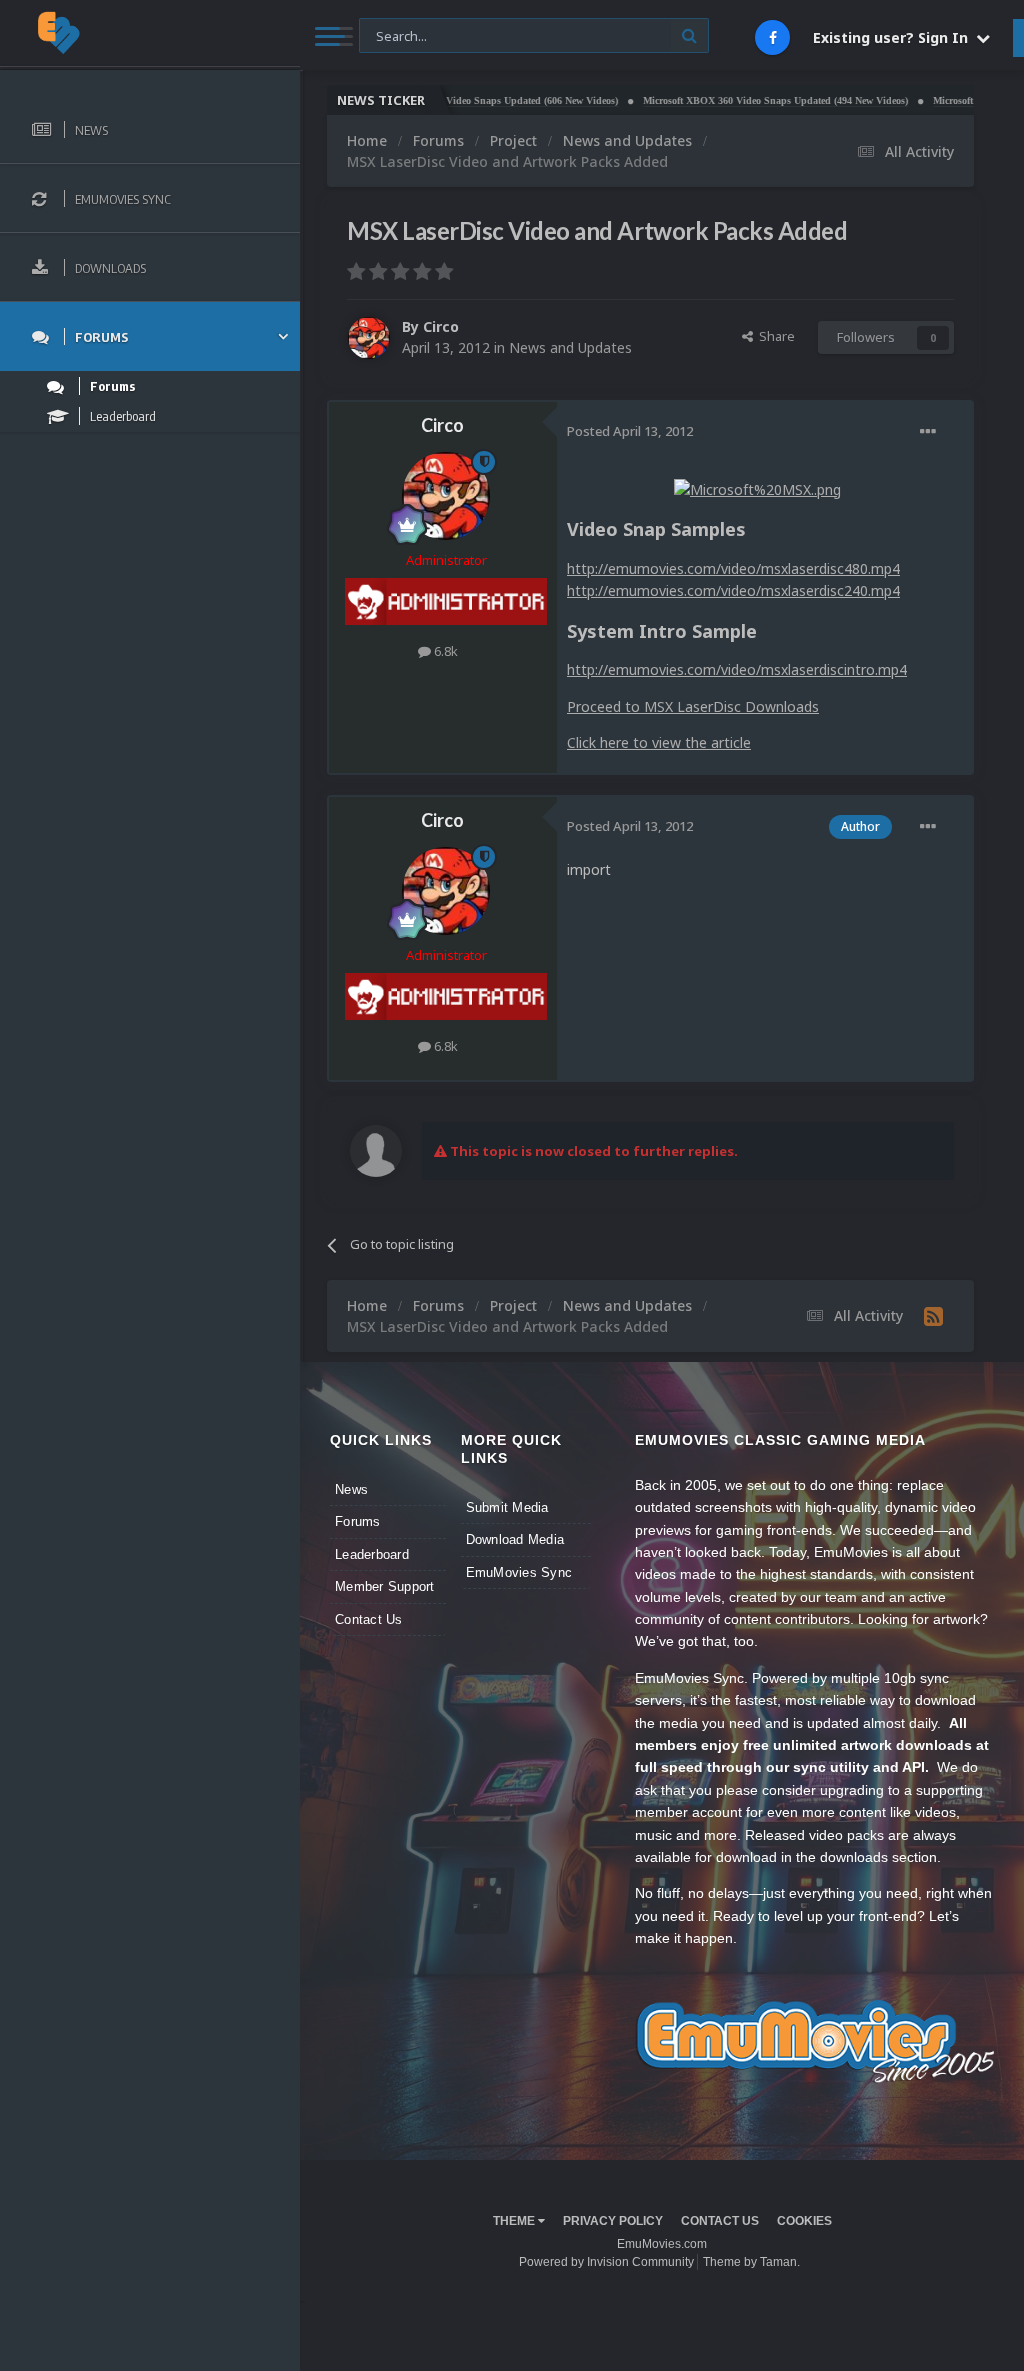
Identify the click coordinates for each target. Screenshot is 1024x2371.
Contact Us (369, 1619)
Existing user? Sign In (894, 37)
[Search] (689, 35)
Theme (515, 2221)
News (351, 1489)
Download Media (515, 1539)
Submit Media (507, 1507)
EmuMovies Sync (519, 1572)
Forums (358, 1521)
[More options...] (928, 432)
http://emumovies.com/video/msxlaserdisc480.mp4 (733, 568)
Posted (630, 431)
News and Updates (570, 347)
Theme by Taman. (751, 2262)
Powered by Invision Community (606, 2262)
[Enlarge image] (757, 488)
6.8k (444, 651)
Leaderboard (372, 1554)
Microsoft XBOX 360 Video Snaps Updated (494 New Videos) (732, 100)
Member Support (385, 1586)
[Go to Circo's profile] (369, 338)
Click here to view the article (659, 742)
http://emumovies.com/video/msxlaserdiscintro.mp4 (737, 669)
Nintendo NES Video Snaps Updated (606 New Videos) (456, 100)
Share (774, 336)
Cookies (804, 2221)
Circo (441, 326)
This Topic (402, 34)
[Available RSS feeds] (933, 1316)
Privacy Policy (613, 2221)
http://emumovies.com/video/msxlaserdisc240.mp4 (733, 590)
